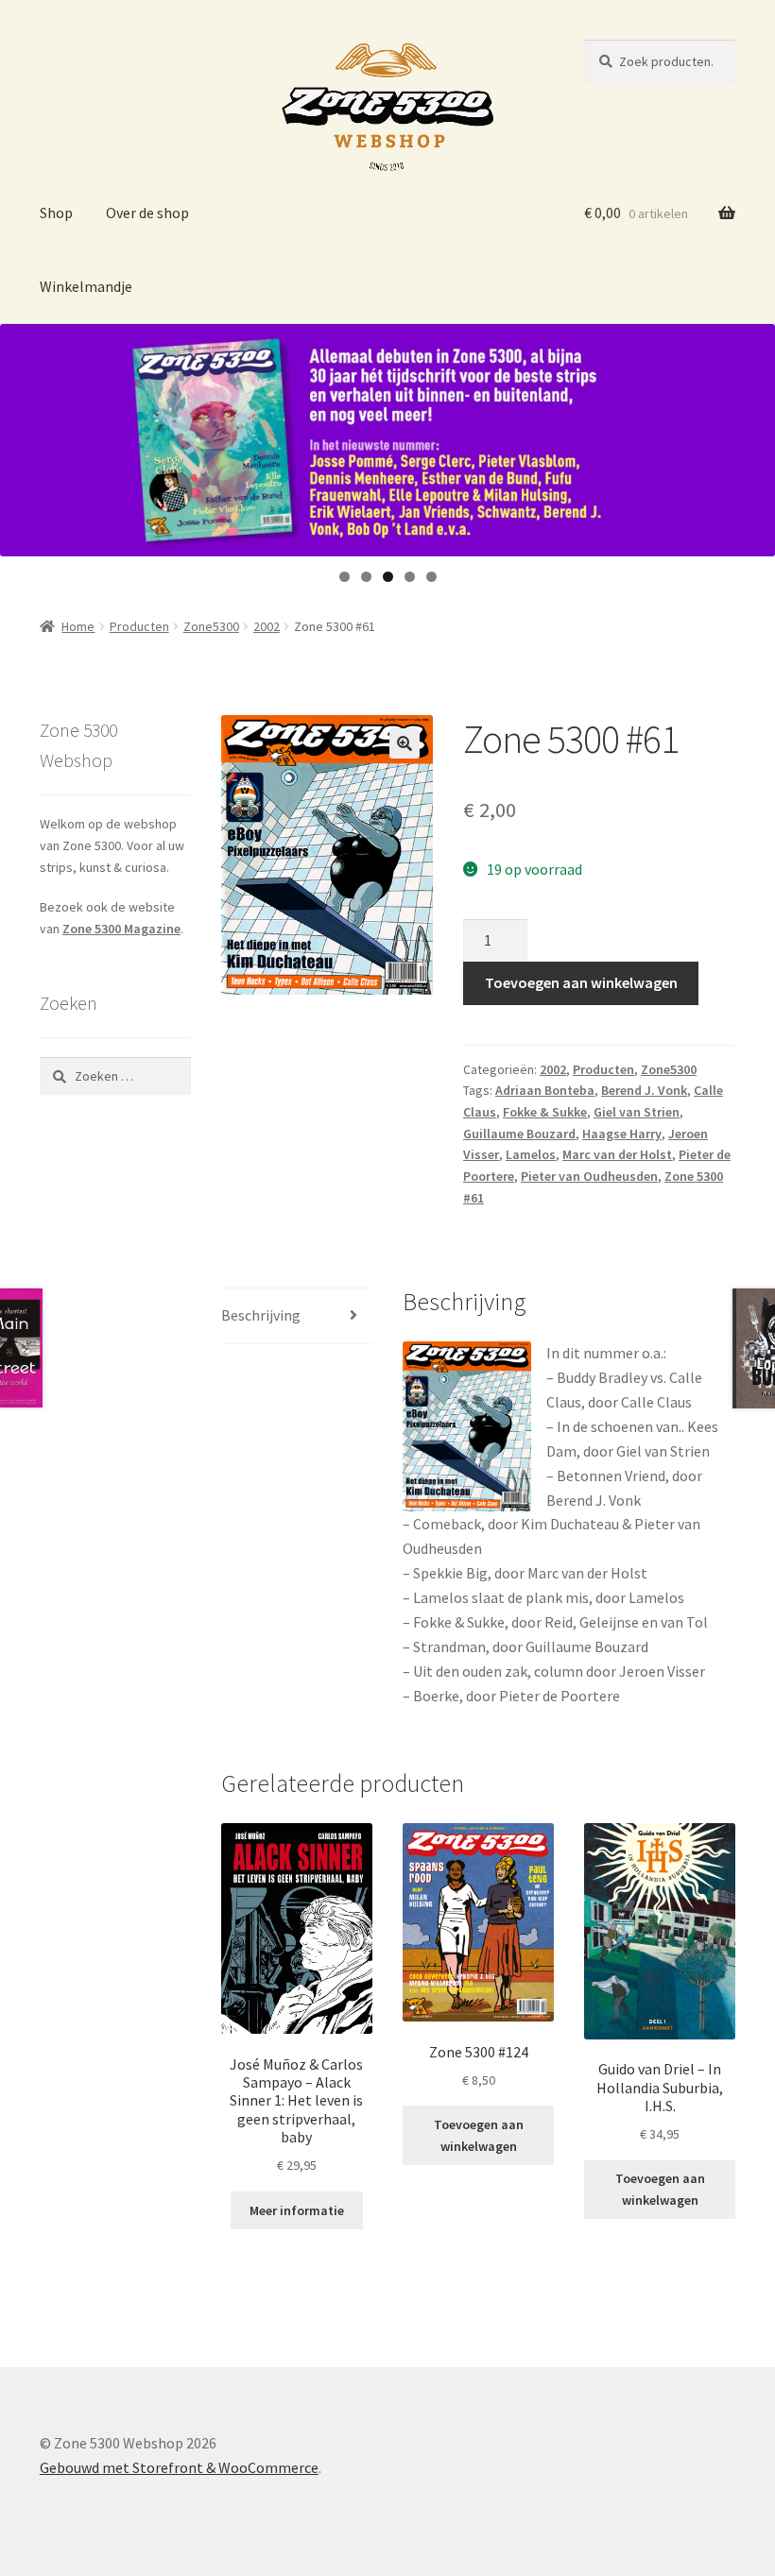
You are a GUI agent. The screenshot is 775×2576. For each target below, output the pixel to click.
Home (78, 626)
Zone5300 (211, 626)
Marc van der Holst (617, 1154)
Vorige (24, 435)
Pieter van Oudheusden (589, 1176)
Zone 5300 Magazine (121, 929)
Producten (139, 626)
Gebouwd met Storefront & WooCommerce (179, 2467)
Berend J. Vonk (644, 1090)
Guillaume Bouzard (519, 1134)
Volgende (751, 435)
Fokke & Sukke (545, 1112)
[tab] (297, 1316)
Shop (56, 213)
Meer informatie (297, 2210)
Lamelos (531, 1154)
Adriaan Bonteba (545, 1090)
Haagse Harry (622, 1134)
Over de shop (147, 213)
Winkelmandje (86, 286)
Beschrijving (261, 1315)
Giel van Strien (637, 1112)
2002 (267, 626)
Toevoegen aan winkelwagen (581, 982)
